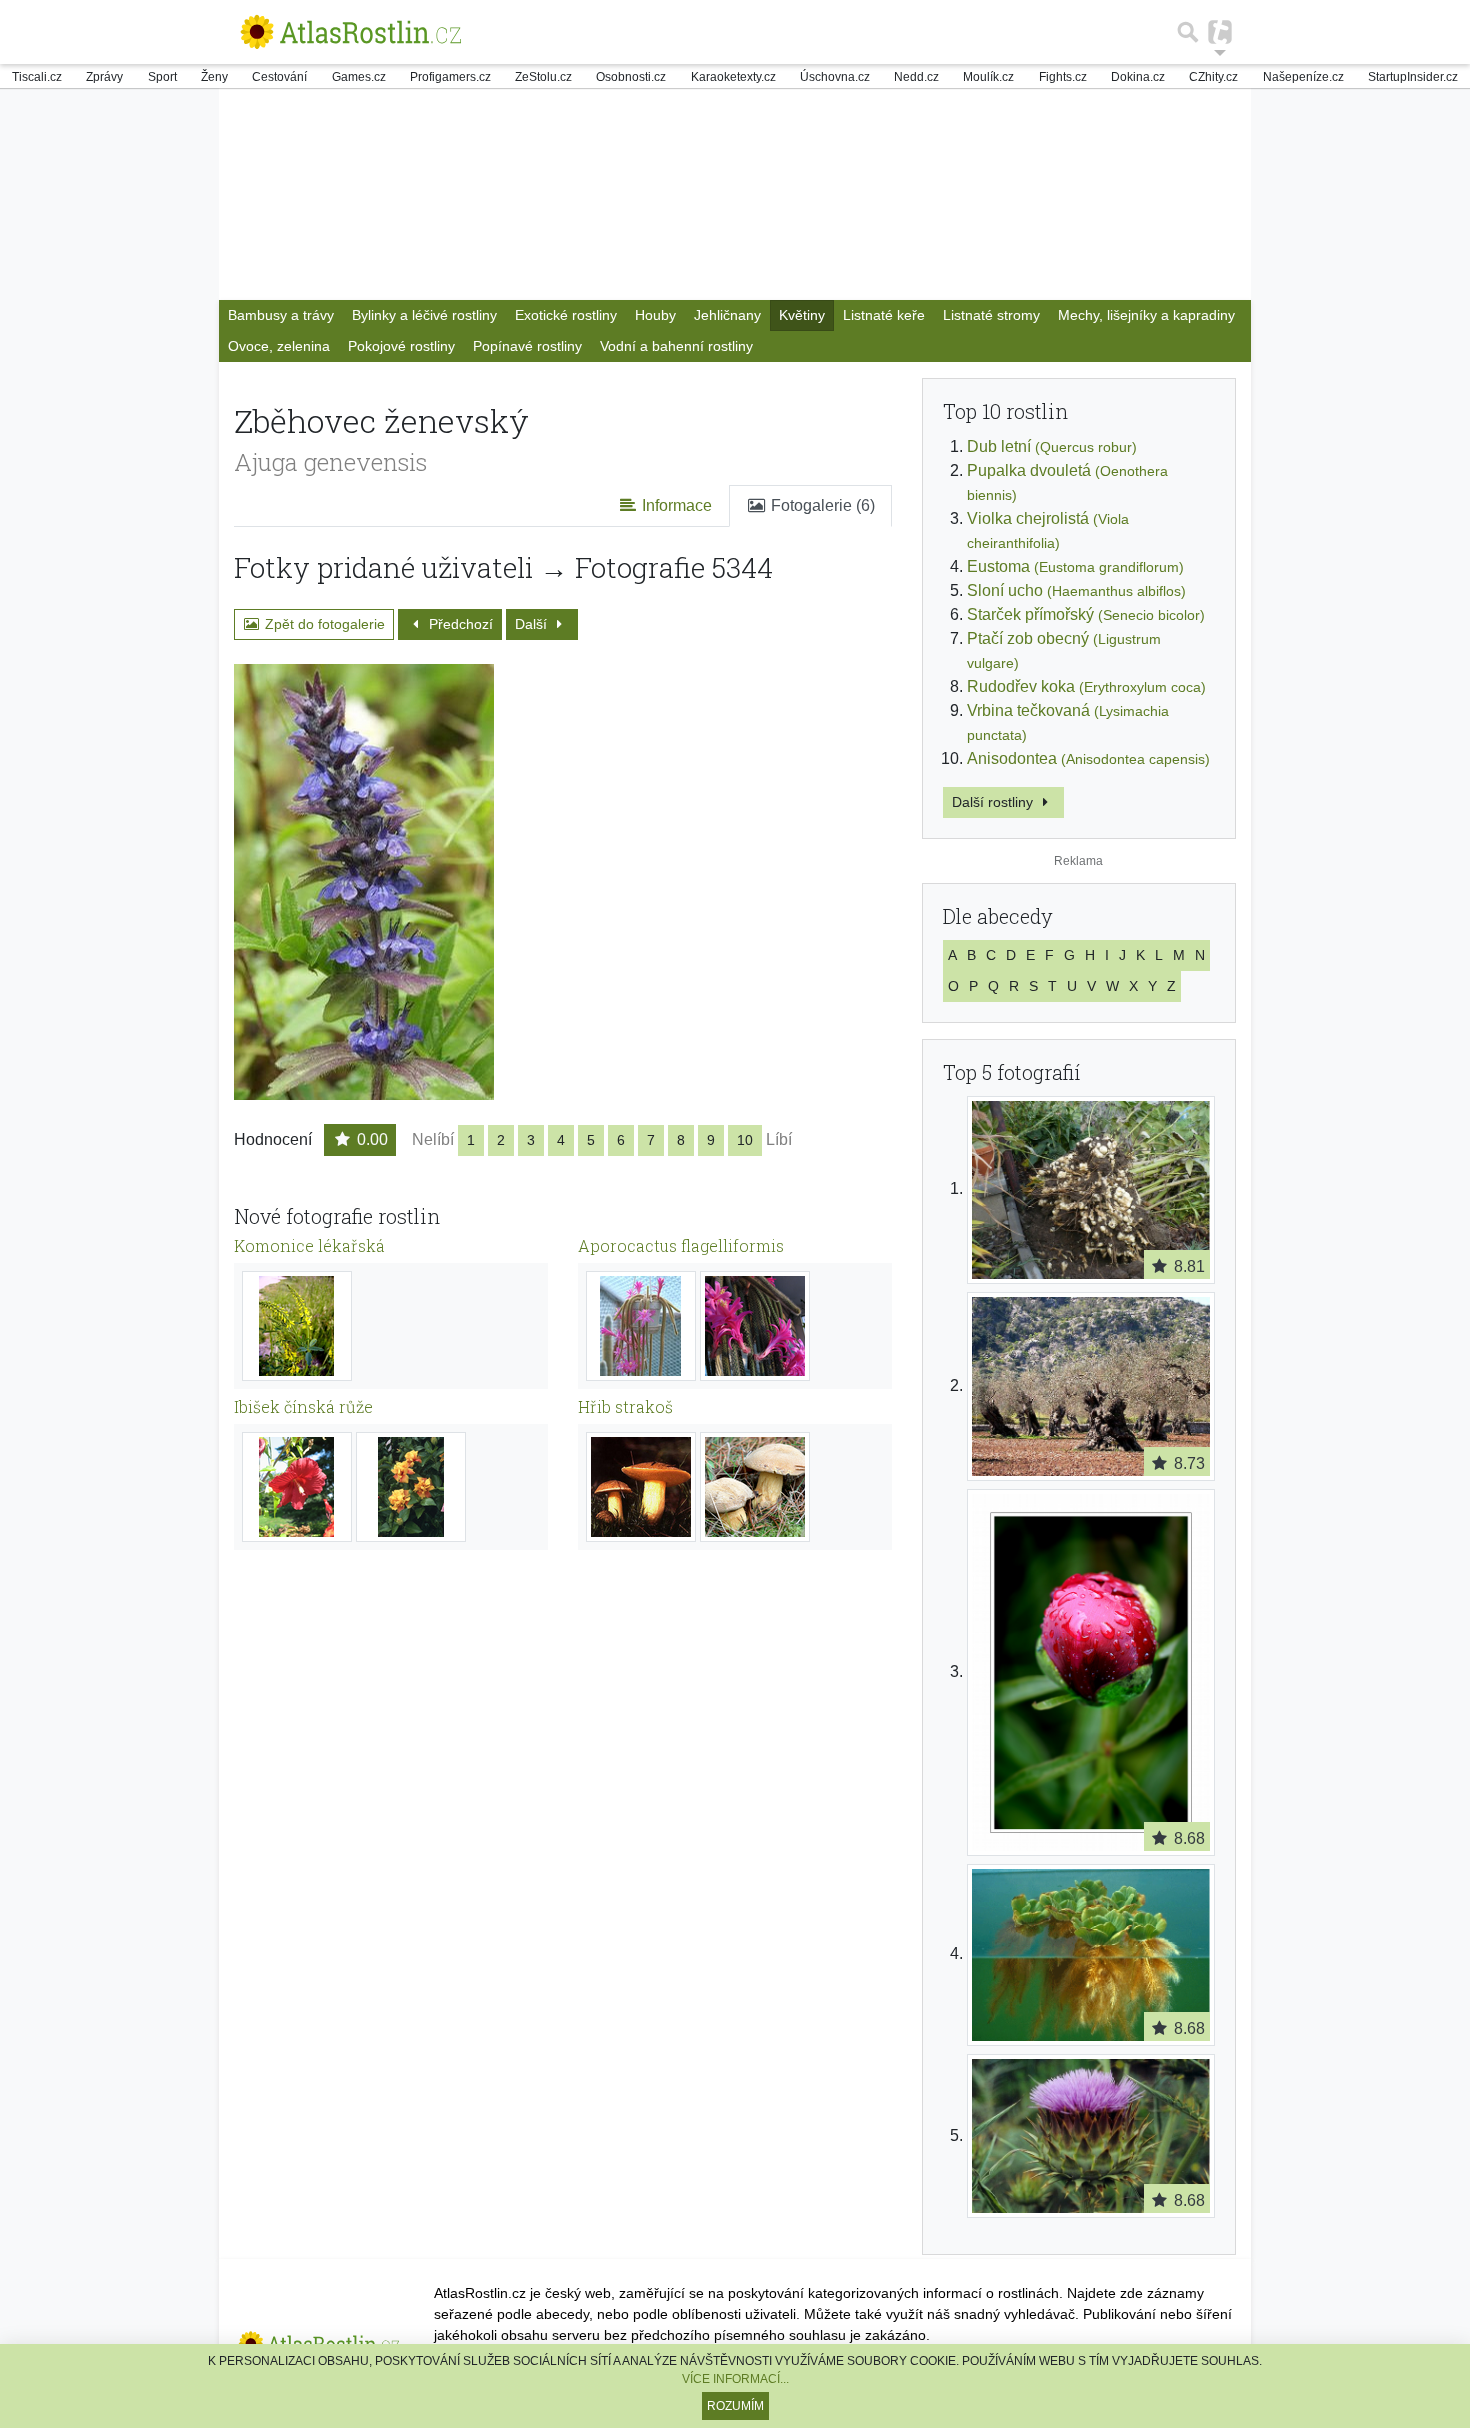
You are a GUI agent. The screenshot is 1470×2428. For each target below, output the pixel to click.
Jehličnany (727, 315)
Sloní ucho (1076, 590)
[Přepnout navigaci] (1220, 32)
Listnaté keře (884, 315)
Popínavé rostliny (527, 346)
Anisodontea (1088, 758)
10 (745, 1140)
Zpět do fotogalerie (323, 624)
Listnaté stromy (991, 315)
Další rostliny (994, 802)
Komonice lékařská (309, 1245)
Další (533, 624)
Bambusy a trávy (281, 315)
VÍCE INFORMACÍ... (735, 2379)
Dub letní (1052, 446)
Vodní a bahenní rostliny (676, 346)
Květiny (802, 315)
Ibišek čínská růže (303, 1406)
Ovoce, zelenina (279, 346)
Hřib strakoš (625, 1406)
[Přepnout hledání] (1188, 32)
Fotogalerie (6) (821, 505)
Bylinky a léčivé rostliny (424, 315)
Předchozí (459, 624)
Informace (675, 505)
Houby (655, 315)
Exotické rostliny (566, 315)
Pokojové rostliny (401, 346)
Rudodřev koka (1086, 686)
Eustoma (1075, 566)
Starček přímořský (1086, 614)
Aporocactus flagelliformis (681, 1245)
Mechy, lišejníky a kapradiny (1146, 315)
